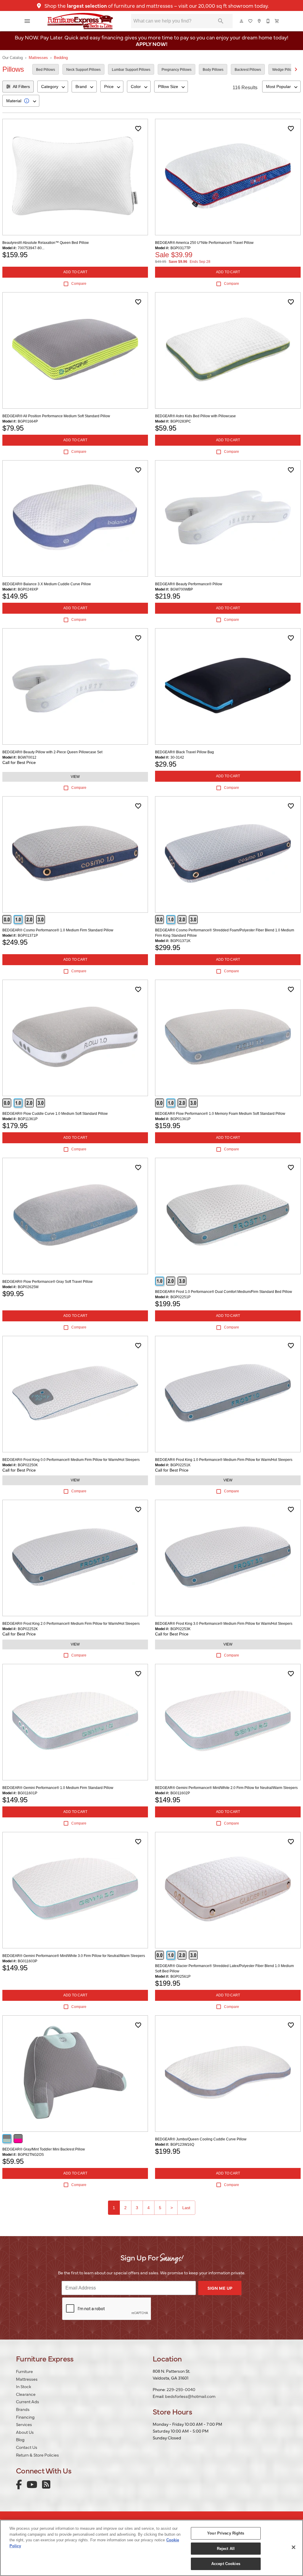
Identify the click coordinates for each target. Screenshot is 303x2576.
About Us (25, 2432)
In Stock (24, 2386)
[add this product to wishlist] (138, 129)
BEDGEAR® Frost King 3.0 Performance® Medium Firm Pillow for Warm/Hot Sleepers (224, 1624)
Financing (25, 2417)
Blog (20, 2439)
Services (24, 2424)
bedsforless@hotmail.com (190, 2396)
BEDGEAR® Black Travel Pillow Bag (184, 752)
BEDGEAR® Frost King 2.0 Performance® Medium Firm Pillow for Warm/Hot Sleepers (71, 1624)
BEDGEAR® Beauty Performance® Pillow (189, 584)
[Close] (294, 2547)
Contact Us (27, 2447)
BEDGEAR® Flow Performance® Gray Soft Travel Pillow (47, 1282)
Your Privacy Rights (226, 2533)
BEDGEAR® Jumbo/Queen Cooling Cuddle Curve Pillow (201, 2139)
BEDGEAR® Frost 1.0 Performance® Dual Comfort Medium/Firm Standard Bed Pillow (224, 1292)
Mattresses (38, 58)
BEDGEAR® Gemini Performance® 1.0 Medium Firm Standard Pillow (58, 1788)
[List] (251, 21)
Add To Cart (75, 272)
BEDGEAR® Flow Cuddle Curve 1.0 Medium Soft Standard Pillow (55, 1114)
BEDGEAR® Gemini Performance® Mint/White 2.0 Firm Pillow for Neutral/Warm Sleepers (226, 1788)
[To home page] (80, 21)
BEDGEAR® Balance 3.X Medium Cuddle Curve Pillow (47, 584)
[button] (27, 21)
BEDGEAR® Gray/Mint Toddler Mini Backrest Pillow (44, 2149)
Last (186, 2208)
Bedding (61, 58)
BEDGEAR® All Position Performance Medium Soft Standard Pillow (56, 416)
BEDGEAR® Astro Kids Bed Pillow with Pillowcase (195, 416)
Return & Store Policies (37, 2455)
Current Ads (28, 2401)
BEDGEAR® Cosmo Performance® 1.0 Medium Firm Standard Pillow (58, 930)
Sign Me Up (220, 2288)
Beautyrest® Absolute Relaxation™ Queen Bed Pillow (46, 243)
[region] (151, 2548)
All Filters (21, 87)
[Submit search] (221, 21)
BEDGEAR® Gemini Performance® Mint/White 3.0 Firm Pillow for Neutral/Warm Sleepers (74, 1956)
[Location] (260, 21)
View (75, 777)
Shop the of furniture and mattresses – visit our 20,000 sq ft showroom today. (156, 5)
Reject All (226, 2549)
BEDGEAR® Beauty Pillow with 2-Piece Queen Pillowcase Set (52, 752)
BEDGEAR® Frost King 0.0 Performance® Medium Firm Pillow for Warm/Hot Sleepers (71, 1460)
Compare (79, 284)
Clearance (26, 2394)
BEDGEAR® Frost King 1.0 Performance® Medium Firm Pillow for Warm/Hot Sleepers (224, 1460)
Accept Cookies (226, 2564)
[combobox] (53, 87)
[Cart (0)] (277, 21)
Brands (23, 2409)
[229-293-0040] (268, 21)
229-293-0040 (181, 2389)
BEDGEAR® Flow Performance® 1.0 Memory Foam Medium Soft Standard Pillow (220, 1114)
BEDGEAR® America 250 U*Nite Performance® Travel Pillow (204, 243)
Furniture (24, 2371)
